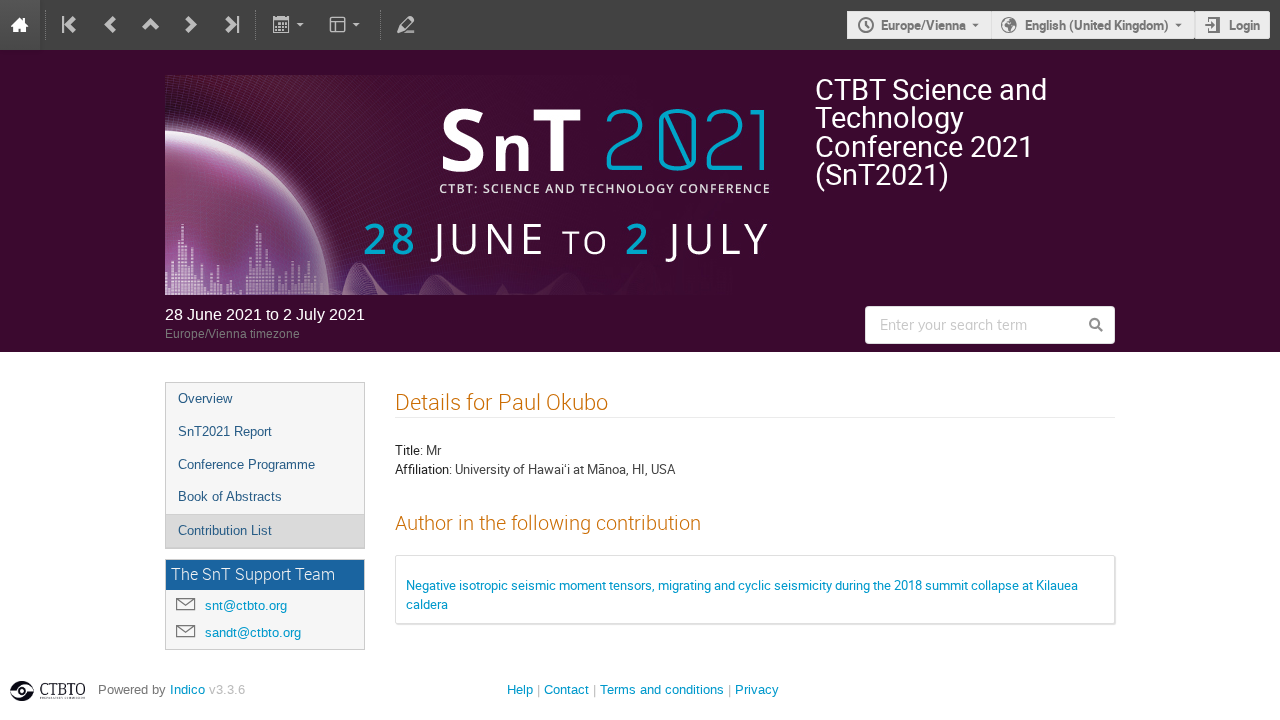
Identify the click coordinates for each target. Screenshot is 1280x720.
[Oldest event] (71, 25)
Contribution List (225, 530)
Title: (409, 450)
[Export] (289, 25)
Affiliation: (423, 469)
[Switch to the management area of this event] (406, 25)
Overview (205, 398)
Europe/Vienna (923, 25)
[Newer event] (191, 25)
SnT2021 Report (225, 431)
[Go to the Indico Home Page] (20, 25)
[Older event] (111, 25)
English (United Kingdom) (1097, 25)
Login (1244, 25)
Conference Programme (246, 464)
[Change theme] (346, 25)
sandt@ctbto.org (253, 632)
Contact (566, 689)
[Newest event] (230, 25)
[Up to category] (151, 25)
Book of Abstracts (230, 496)
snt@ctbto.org (246, 605)
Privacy (757, 689)
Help (520, 689)
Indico (187, 689)
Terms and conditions (662, 689)
